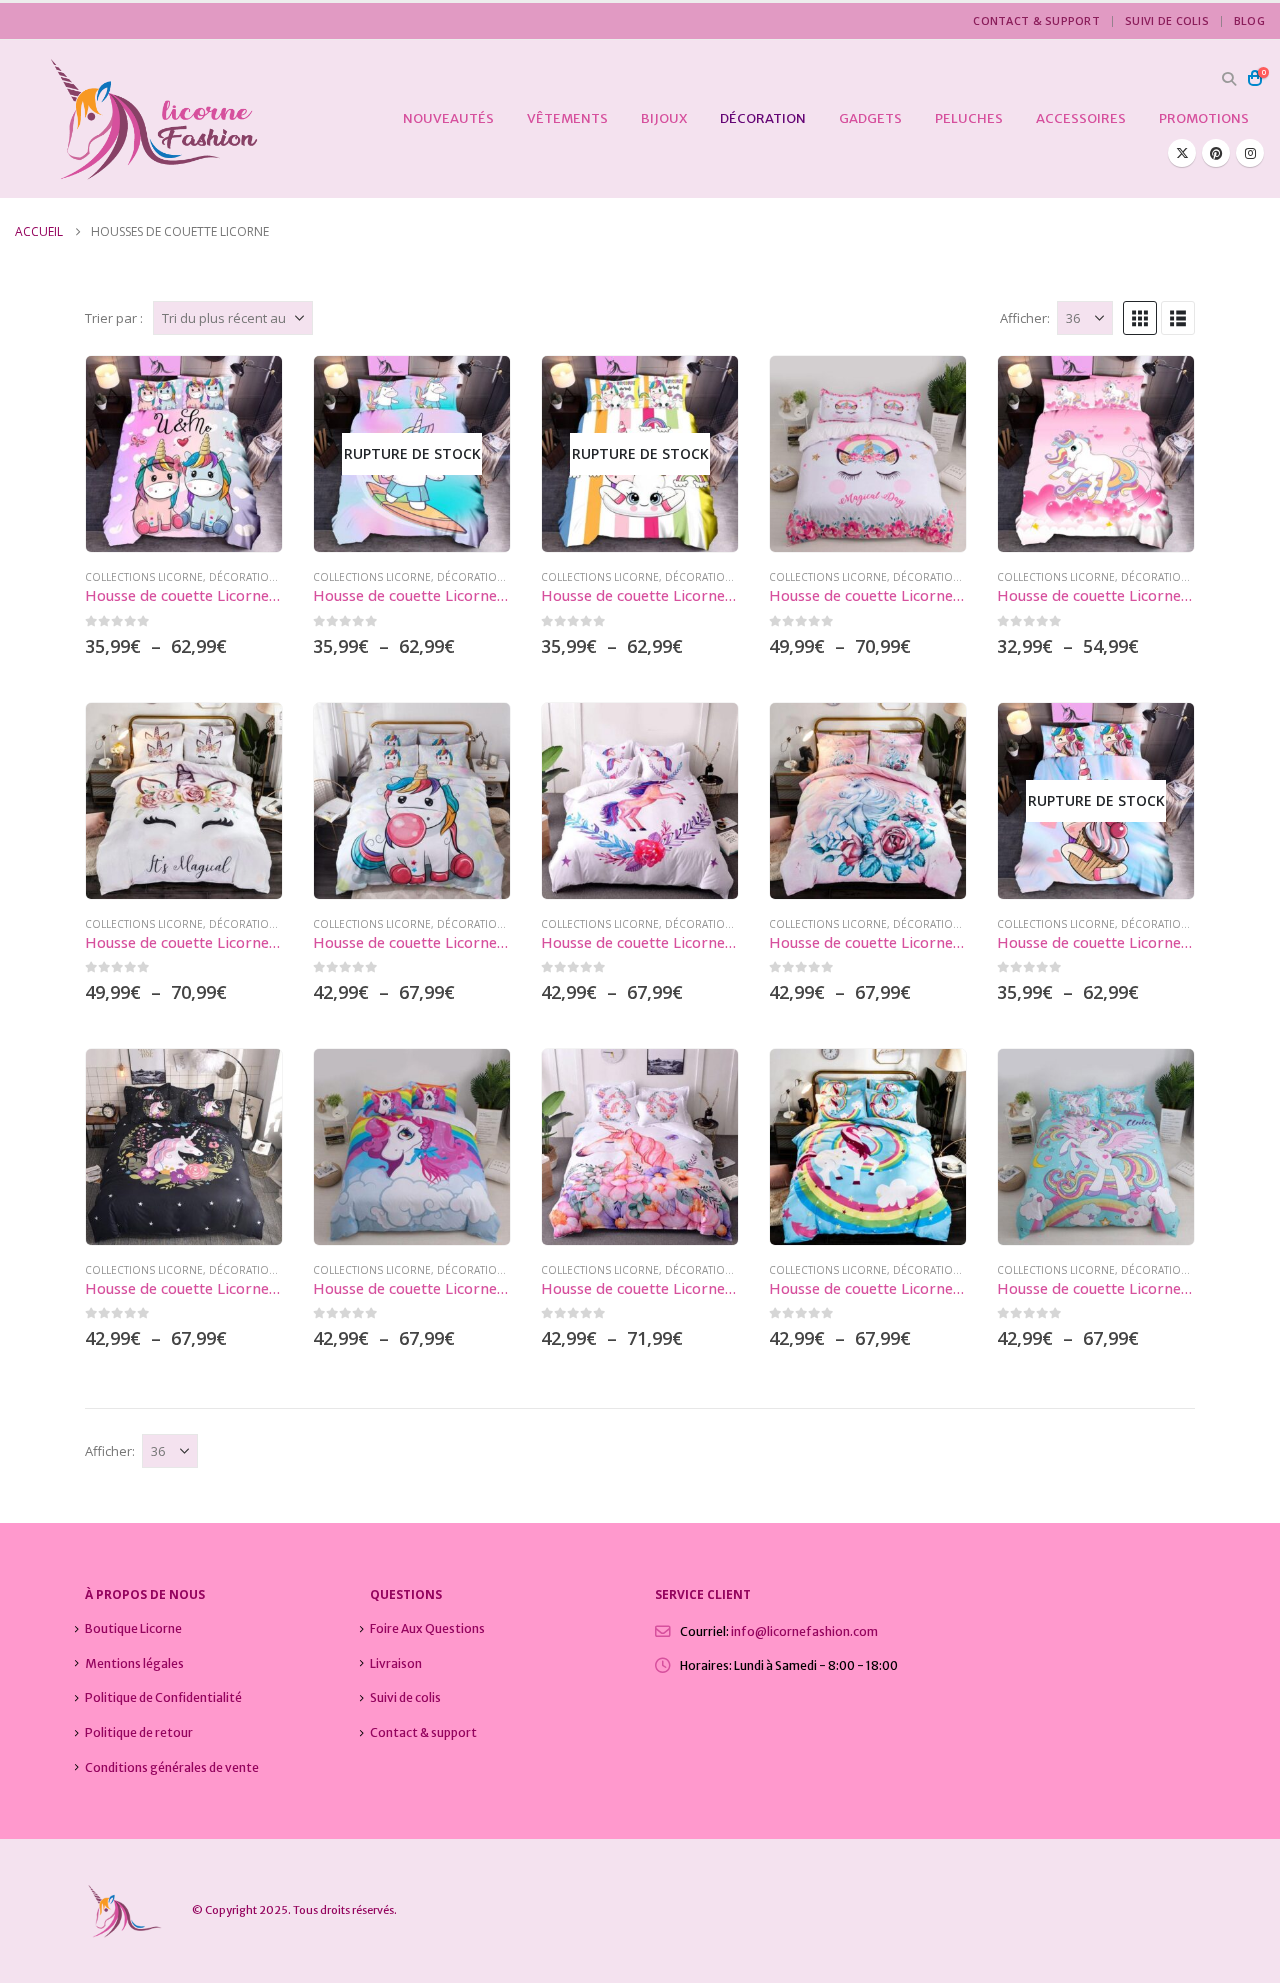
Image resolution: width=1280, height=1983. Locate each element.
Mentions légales (134, 1663)
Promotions (1204, 118)
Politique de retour (139, 1732)
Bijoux (664, 118)
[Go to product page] (184, 454)
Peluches (969, 118)
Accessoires (1081, 118)
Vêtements (567, 118)
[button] (1228, 79)
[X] (1182, 153)
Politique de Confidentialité (163, 1697)
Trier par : (114, 318)
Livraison (396, 1663)
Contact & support (1036, 20)
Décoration (763, 118)
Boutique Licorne (133, 1628)
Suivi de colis (1167, 20)
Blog (1249, 20)
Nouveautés (448, 118)
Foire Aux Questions (427, 1628)
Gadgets (870, 118)
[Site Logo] (137, 119)
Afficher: (1025, 318)
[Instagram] (1250, 153)
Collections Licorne (144, 577)
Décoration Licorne (267, 577)
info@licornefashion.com (804, 1631)
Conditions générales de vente (172, 1767)
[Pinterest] (1216, 153)
